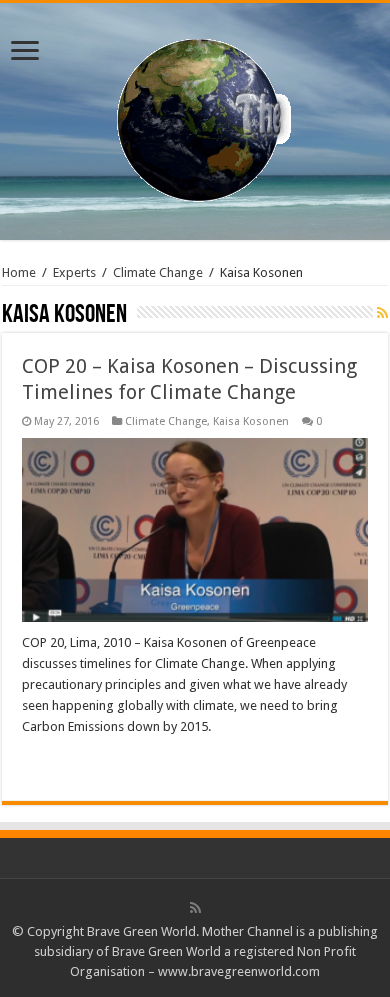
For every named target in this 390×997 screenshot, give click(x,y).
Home (19, 272)
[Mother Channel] (195, 118)
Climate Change (158, 272)
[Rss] (195, 908)
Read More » (65, 762)
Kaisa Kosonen (251, 421)
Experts (74, 272)
